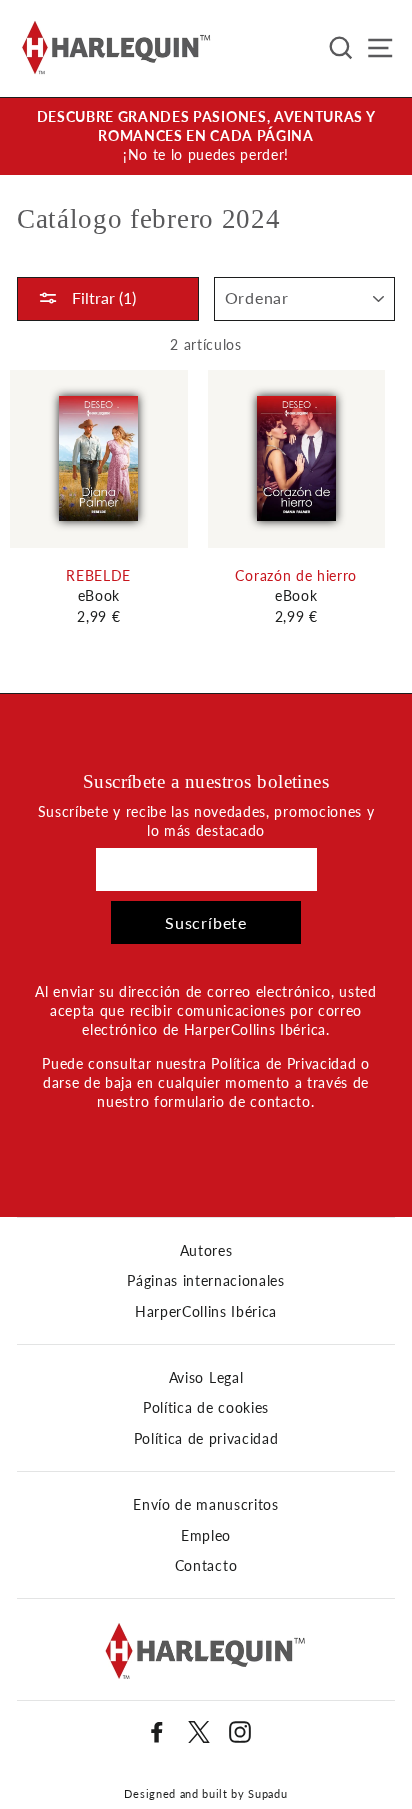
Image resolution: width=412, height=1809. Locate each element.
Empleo (206, 1536)
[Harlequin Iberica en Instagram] (240, 1732)
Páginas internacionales (206, 1281)
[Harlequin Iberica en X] (199, 1732)
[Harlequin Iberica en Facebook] (157, 1732)
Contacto (206, 1566)
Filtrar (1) (102, 297)
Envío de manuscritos (206, 1505)
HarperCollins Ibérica (206, 1312)
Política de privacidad (206, 1439)
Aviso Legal (206, 1378)
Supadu (267, 1793)
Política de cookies (206, 1408)
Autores (206, 1251)
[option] (206, 136)
